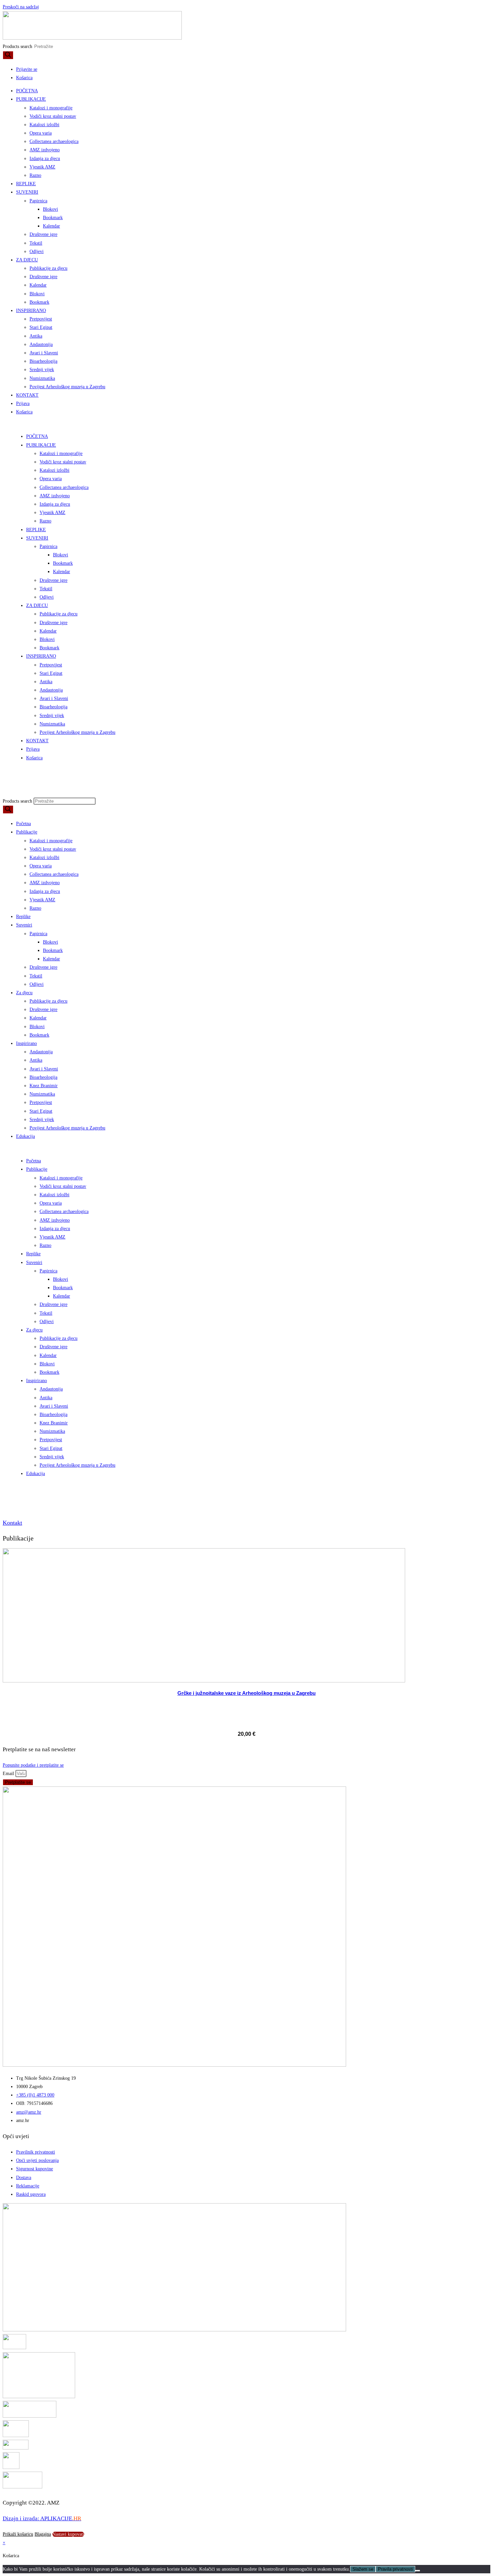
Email (9, 1774)
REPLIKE (26, 184)
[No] (418, 2571)
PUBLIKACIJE (31, 99)
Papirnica (38, 201)
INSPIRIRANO (31, 311)
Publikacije (27, 832)
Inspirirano (26, 1043)
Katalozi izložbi (44, 125)
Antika (36, 336)
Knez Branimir (44, 1086)
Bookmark (53, 218)
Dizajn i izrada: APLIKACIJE (42, 2518)
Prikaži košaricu (18, 2534)
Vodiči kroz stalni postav (53, 116)
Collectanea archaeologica (54, 141)
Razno (35, 175)
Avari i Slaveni (44, 353)
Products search (18, 46)
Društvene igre (43, 234)
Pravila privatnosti (395, 2569)
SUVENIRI (27, 192)
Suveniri (24, 925)
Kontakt (12, 1523)
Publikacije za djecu (48, 268)
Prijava (23, 403)
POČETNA (27, 91)
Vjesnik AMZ (42, 167)
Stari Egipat (41, 327)
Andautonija (41, 344)
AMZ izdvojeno (45, 150)
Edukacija (25, 1136)
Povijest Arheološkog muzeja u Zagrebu (67, 387)
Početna (23, 824)
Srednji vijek (42, 370)
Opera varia (41, 133)
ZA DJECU (27, 260)
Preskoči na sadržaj (21, 7)
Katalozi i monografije (51, 108)
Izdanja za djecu (45, 159)
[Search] (8, 55)
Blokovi (50, 209)
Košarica (24, 412)
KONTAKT (27, 395)
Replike (23, 917)
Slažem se (363, 2569)
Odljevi (37, 251)
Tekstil (36, 243)
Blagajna (43, 2534)
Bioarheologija (43, 361)
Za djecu (24, 993)
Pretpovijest (41, 319)
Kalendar (51, 226)
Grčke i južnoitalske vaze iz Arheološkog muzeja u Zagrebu (246, 1693)
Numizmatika (42, 378)
